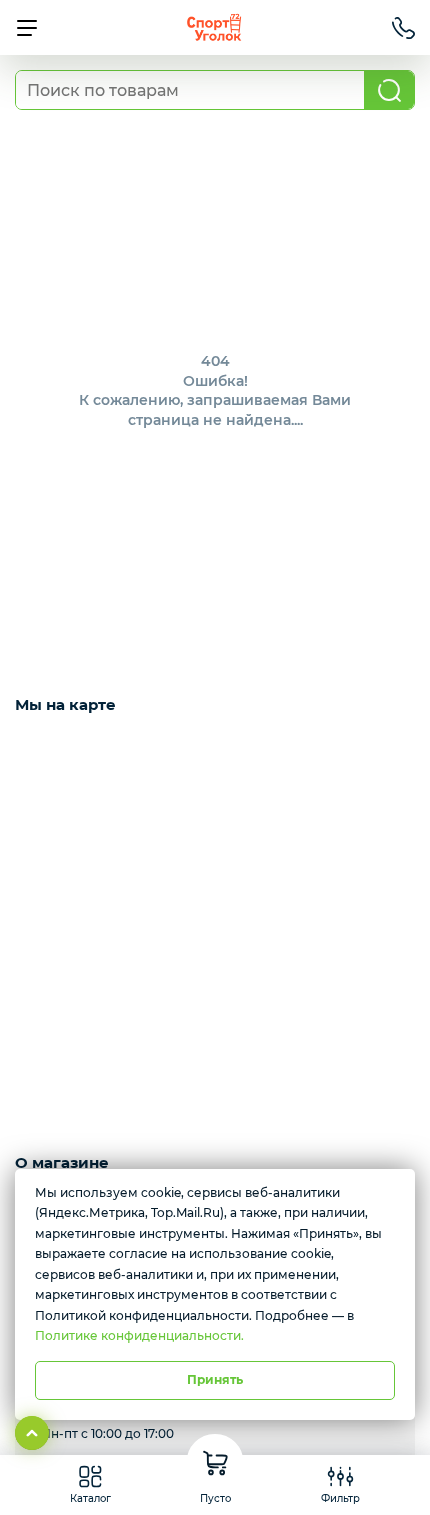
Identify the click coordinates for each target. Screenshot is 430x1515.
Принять (215, 1379)
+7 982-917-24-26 (403, 28)
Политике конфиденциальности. (139, 1335)
